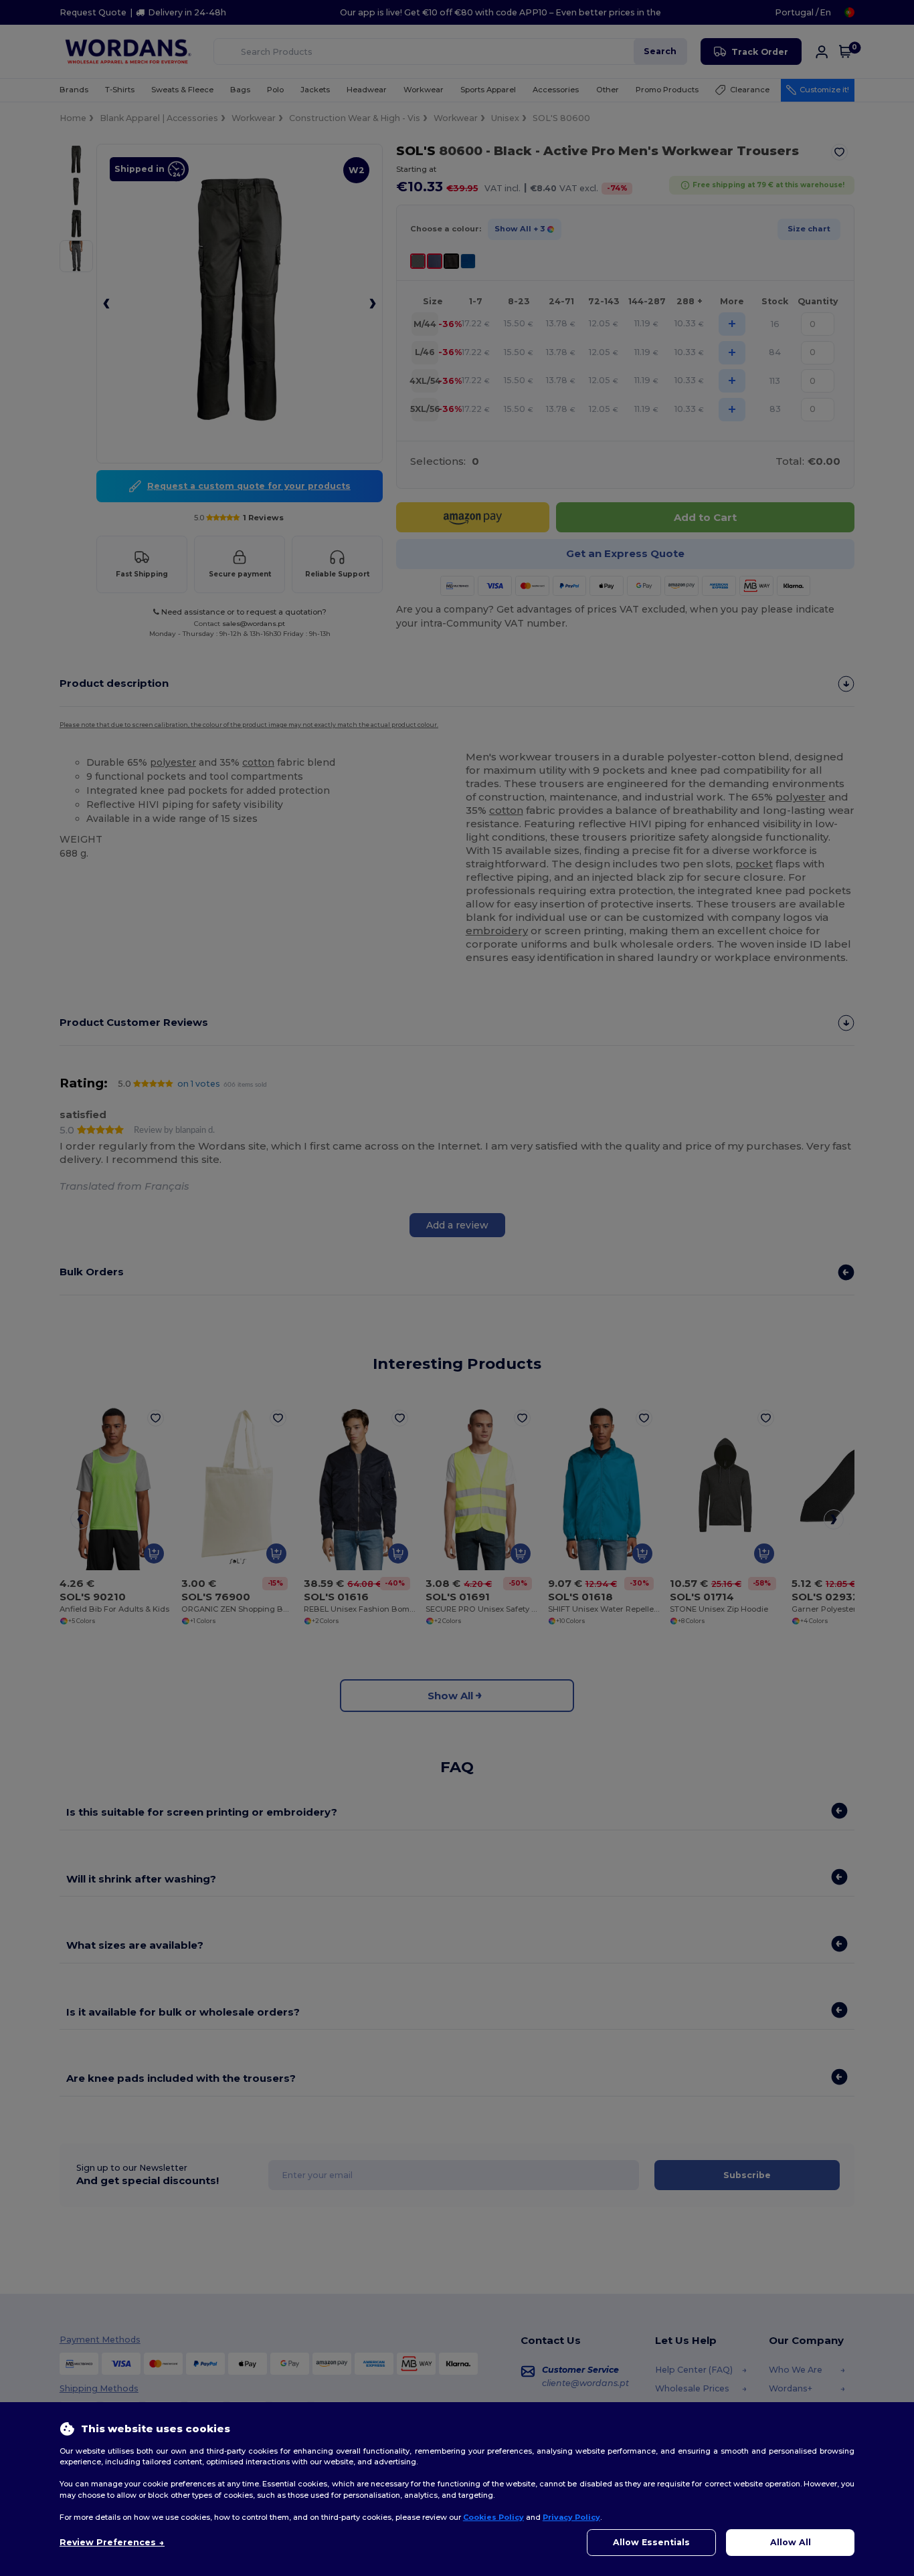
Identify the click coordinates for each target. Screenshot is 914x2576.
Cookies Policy (493, 2517)
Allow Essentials (651, 2542)
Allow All (791, 2542)
